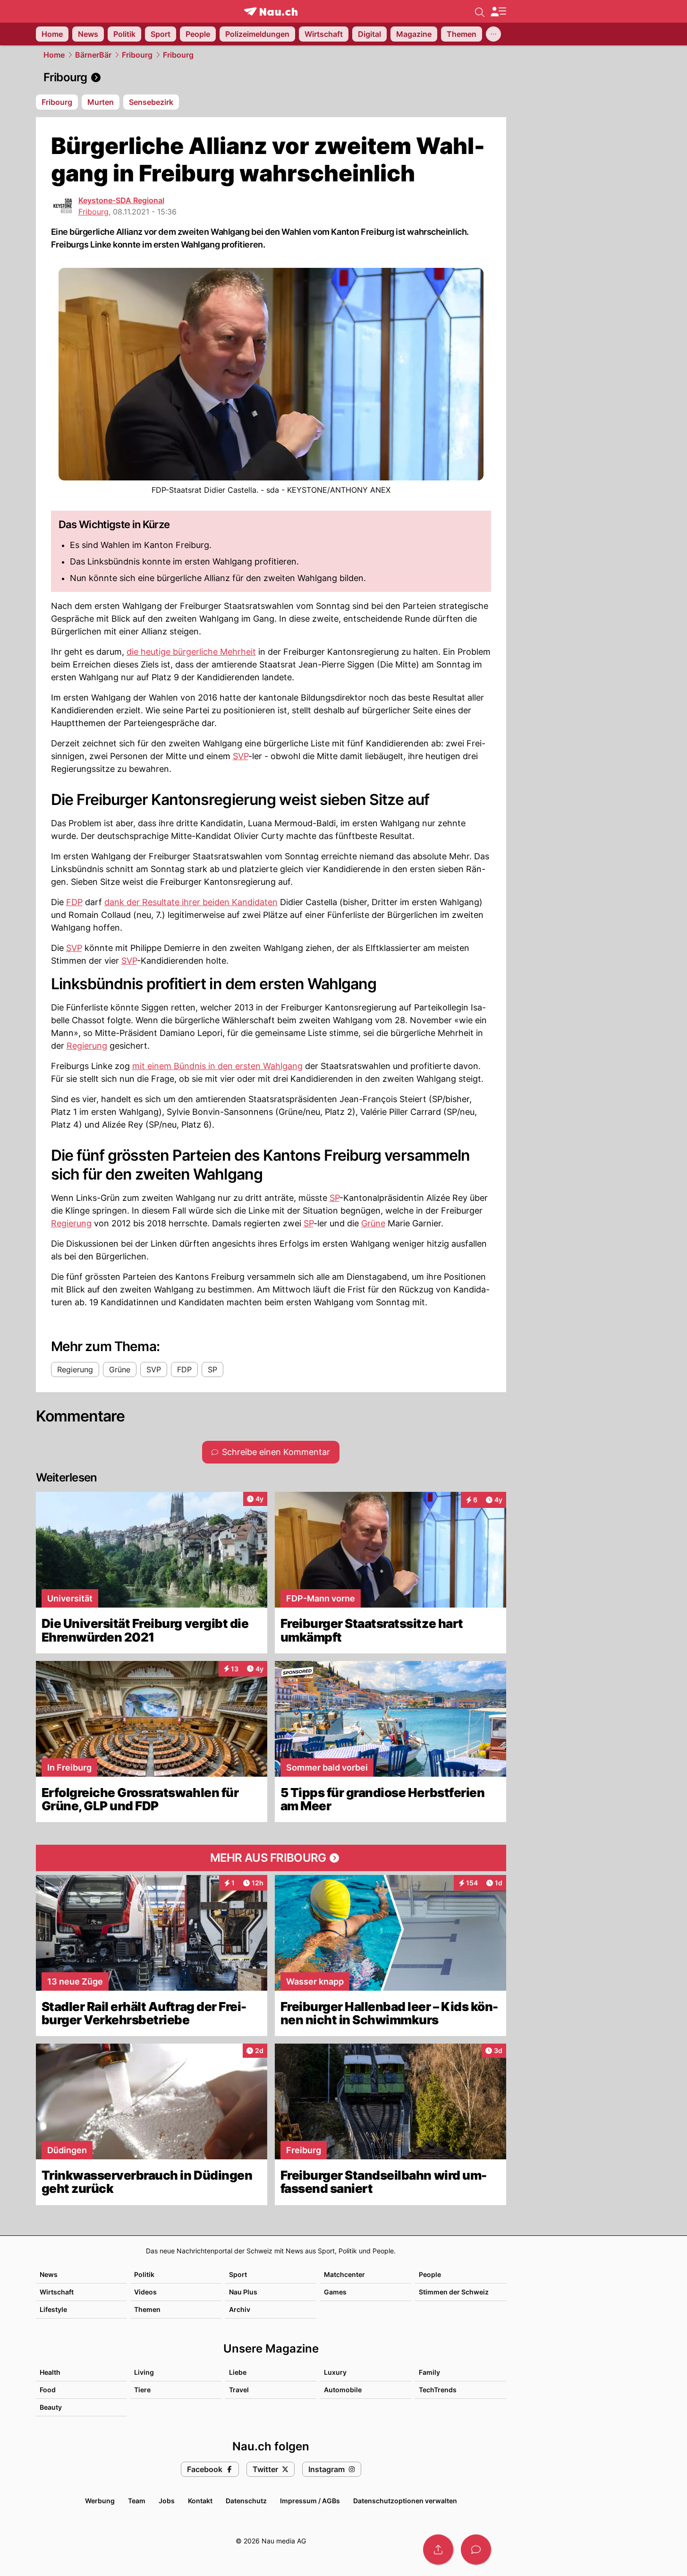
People (430, 2274)
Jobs (167, 2501)
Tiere (142, 2390)
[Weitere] (493, 34)
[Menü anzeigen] (498, 12)
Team (137, 2501)
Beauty (51, 2407)
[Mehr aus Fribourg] (271, 1858)
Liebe (238, 2372)
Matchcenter (344, 2274)
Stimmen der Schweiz (454, 2292)
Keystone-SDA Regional (121, 200)
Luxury (335, 2372)
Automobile (343, 2390)
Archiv (240, 2309)
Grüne (373, 1223)
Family (429, 2372)
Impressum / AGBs (310, 2501)
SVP (241, 756)
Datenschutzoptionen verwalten (405, 2501)
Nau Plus (243, 2292)
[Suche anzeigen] (480, 11)
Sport (238, 2274)
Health (50, 2372)
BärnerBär (93, 55)
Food (48, 2390)
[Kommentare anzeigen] (476, 2550)
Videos (145, 2292)
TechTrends (438, 2390)
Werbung (100, 2501)
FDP (74, 902)
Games (335, 2292)
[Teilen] (438, 2550)
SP (335, 1198)
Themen (147, 2309)
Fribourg (137, 55)
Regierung (87, 1046)
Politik (144, 2274)
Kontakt (200, 2501)
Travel (239, 2390)
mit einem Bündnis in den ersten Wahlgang (217, 1066)
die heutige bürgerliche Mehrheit (191, 652)
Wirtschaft (57, 2292)
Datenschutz (246, 2501)
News (49, 2274)
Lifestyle (53, 2309)
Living (144, 2372)
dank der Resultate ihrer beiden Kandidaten (191, 902)
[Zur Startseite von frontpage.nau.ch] (271, 12)
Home (54, 55)
